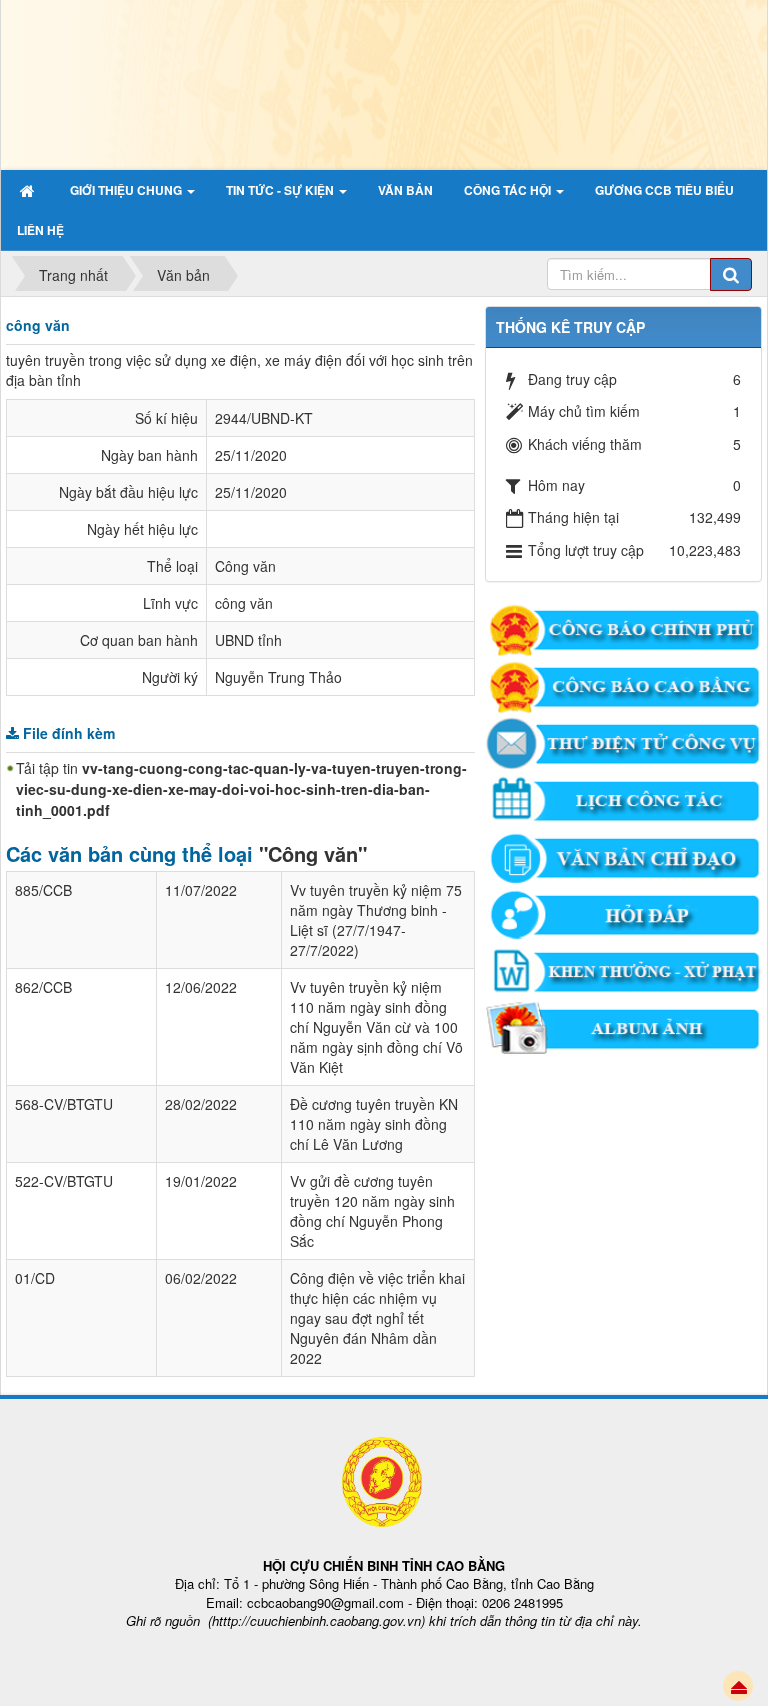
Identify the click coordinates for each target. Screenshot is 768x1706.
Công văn (245, 566)
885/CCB (43, 890)
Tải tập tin (241, 789)
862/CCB (43, 987)
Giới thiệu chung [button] (127, 190)
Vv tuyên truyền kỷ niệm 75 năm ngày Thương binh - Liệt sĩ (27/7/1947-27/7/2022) (376, 920)
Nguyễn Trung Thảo (278, 677)
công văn (244, 603)
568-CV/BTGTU (64, 1104)
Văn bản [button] (405, 190)
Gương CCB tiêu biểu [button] (664, 190)
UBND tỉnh (248, 640)
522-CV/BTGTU (64, 1181)
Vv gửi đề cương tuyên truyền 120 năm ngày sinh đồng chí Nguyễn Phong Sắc (372, 1211)
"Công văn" (313, 853)
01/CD (35, 1278)
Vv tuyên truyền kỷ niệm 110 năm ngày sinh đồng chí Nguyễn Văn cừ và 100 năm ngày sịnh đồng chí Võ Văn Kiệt (376, 1027)
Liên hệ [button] (40, 230)
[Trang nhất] (29, 190)
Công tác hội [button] (509, 190)
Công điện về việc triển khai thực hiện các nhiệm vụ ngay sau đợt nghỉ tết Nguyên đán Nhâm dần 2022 (377, 1318)
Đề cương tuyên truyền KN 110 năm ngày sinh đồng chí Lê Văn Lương (374, 1124)
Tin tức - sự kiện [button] (281, 190)
